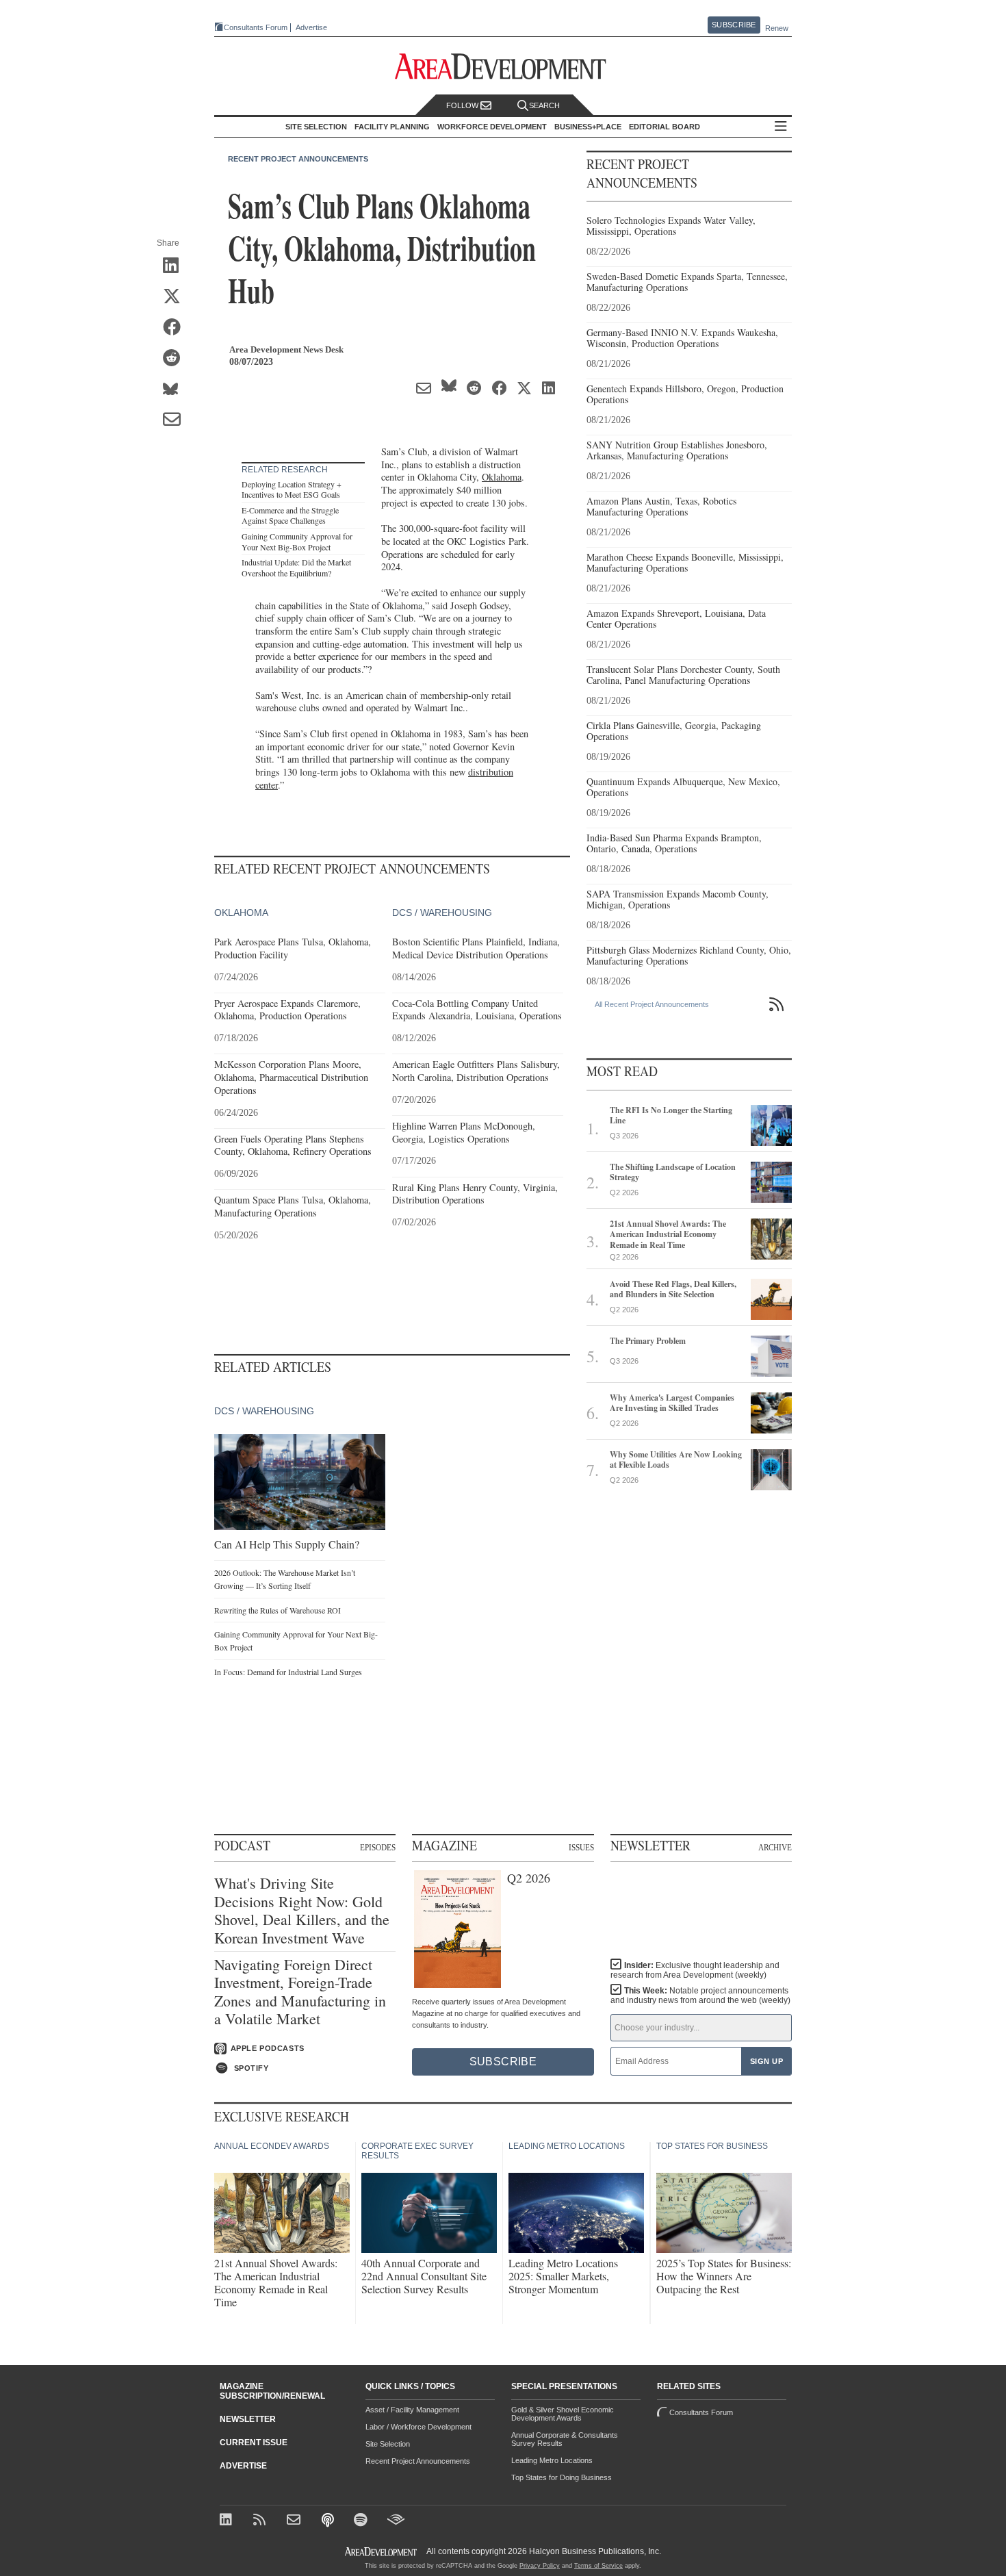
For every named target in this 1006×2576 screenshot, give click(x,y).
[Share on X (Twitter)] (176, 297)
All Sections (781, 127)
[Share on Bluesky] (176, 390)
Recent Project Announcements (298, 159)
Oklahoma (502, 477)
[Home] (295, 2521)
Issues (581, 1848)
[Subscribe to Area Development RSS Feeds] (262, 2521)
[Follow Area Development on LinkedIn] (228, 2521)
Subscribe (734, 25)
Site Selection (388, 2444)
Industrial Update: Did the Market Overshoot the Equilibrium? (296, 568)
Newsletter (248, 2419)
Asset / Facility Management (412, 2410)
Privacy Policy (540, 2566)
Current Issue (254, 2443)
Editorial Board (665, 127)
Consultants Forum (256, 27)
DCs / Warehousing (442, 913)
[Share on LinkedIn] (176, 266)
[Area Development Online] (382, 2552)
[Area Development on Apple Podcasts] (329, 2521)
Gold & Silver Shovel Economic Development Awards (563, 2414)
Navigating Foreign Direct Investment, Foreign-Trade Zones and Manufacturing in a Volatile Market (300, 1992)
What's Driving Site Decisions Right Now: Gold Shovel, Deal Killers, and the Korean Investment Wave (302, 1911)
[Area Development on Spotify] (362, 2521)
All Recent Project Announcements (652, 1004)
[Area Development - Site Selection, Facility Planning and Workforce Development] (503, 67)
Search (544, 105)
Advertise (311, 28)
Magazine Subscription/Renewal (272, 2391)
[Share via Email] (176, 420)
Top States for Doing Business (562, 2477)
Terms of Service (598, 2566)
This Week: (700, 1995)
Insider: (695, 1970)
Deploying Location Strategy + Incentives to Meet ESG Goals (292, 489)
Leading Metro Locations (552, 2460)
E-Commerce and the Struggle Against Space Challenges (290, 515)
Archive (775, 1848)
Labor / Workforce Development (418, 2427)
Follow (463, 105)
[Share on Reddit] (176, 359)
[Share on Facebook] (176, 328)
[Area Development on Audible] (396, 2521)
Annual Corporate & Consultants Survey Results (565, 2439)
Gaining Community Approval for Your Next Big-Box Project (297, 541)
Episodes (378, 1848)
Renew (777, 28)
